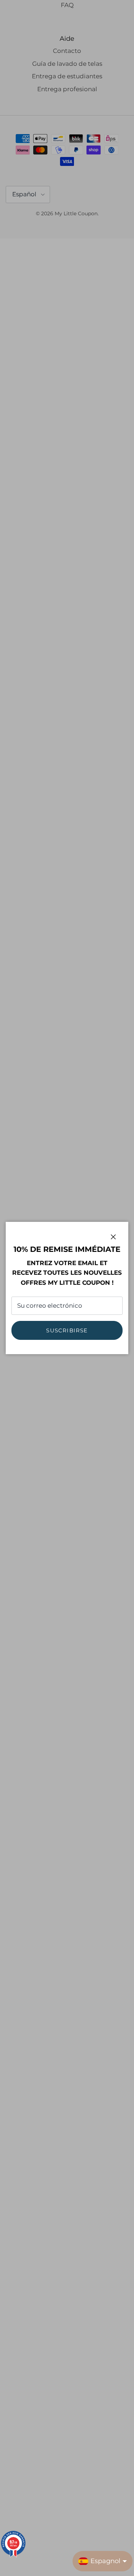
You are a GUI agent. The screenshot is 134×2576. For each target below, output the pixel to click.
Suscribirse (67, 1330)
